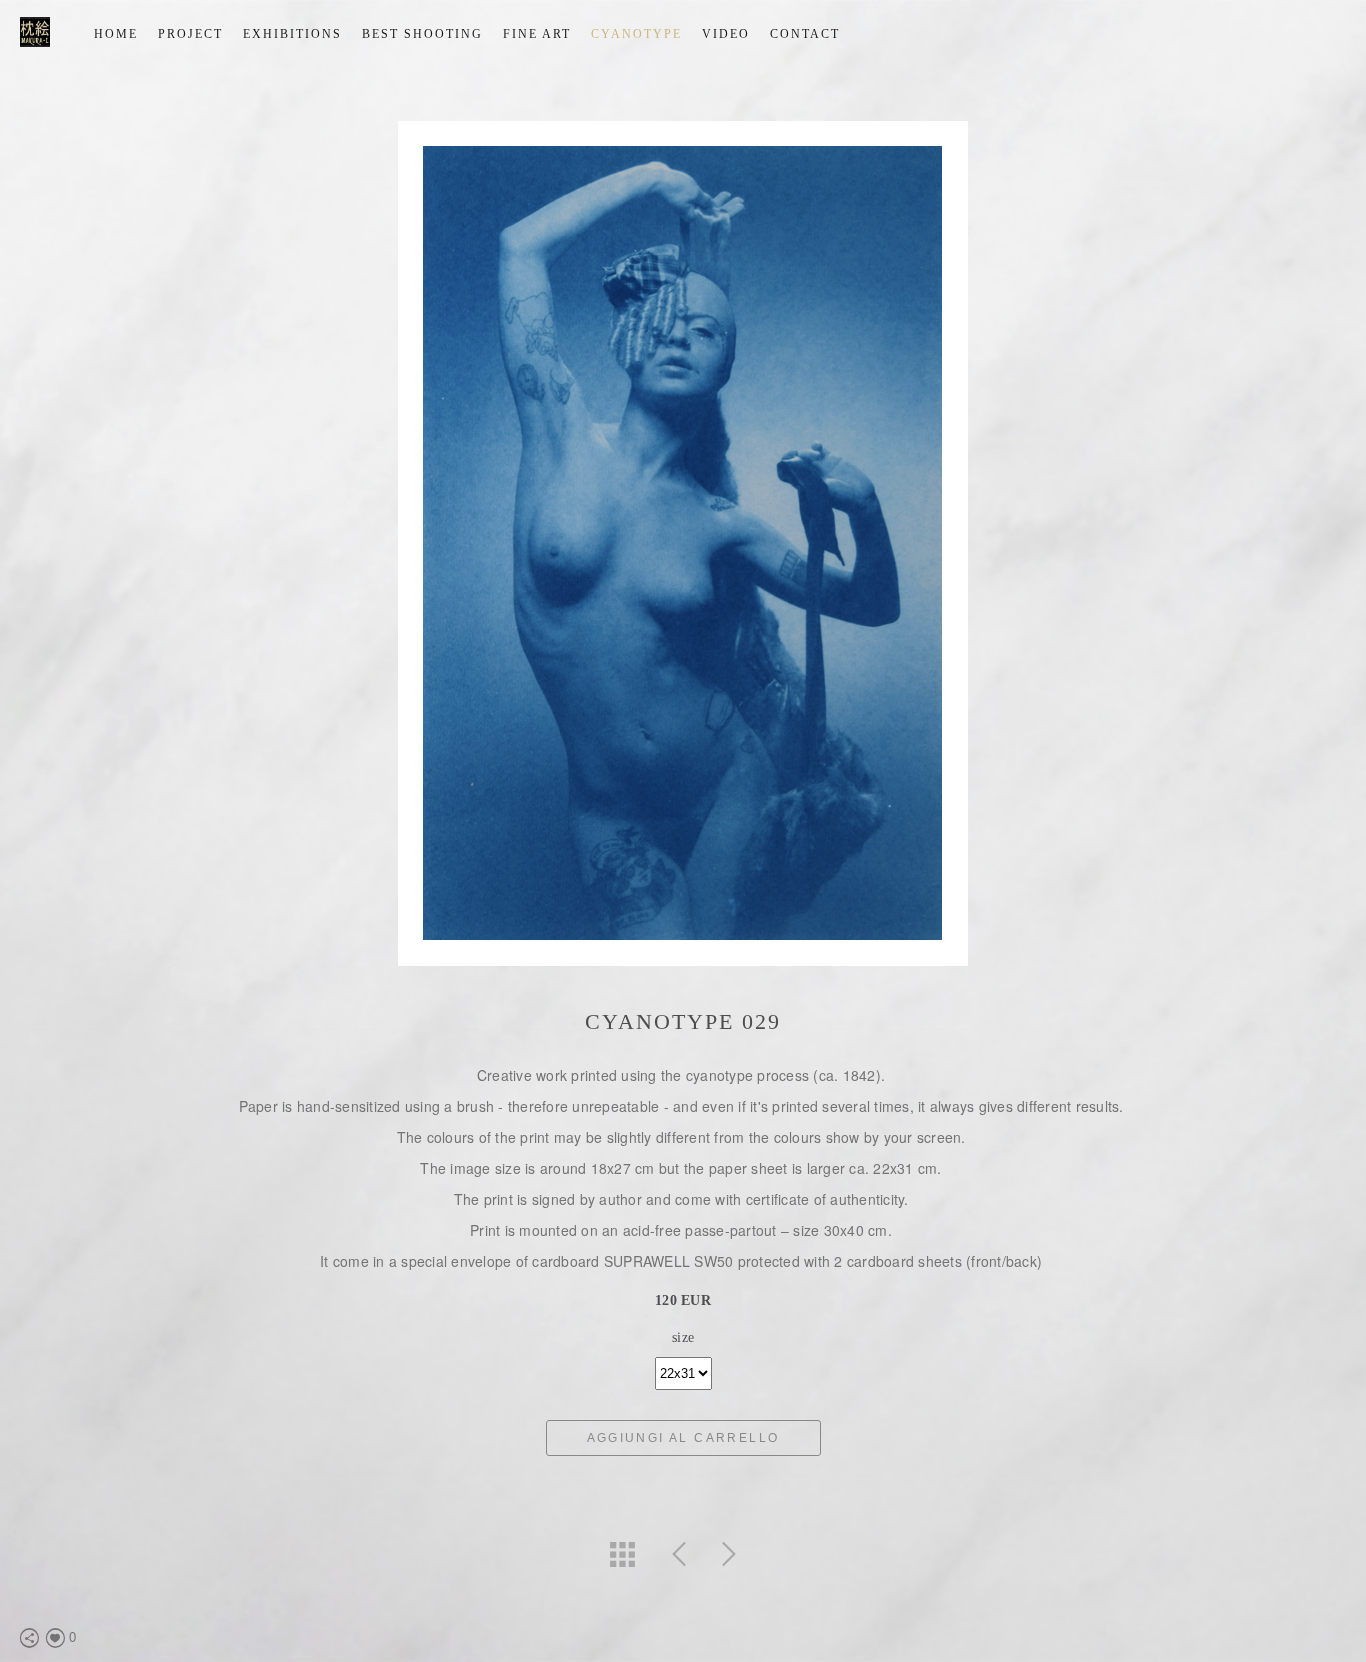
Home (116, 34)
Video (726, 34)
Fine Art (537, 34)
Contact (805, 34)
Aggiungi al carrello (683, 1438)
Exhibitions (292, 34)
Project (190, 34)
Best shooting (422, 34)
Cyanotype (636, 34)
